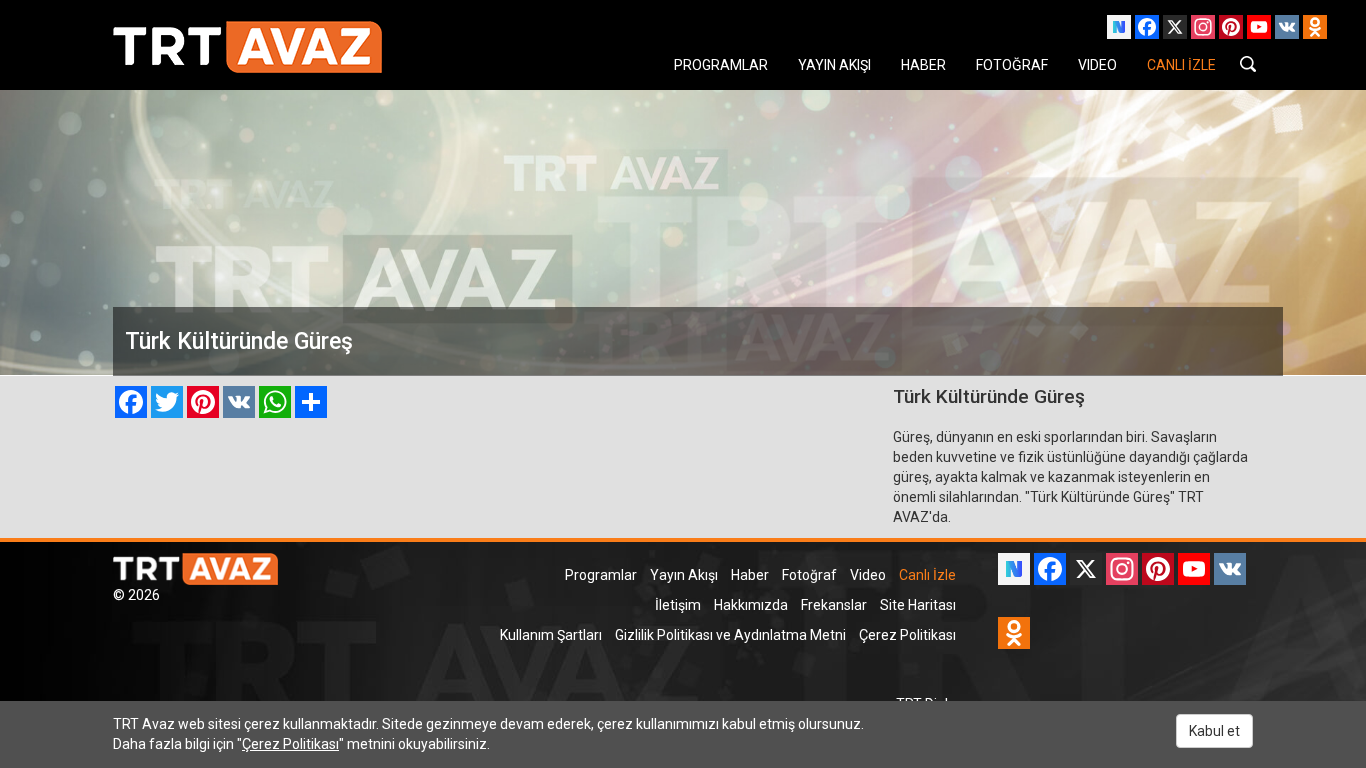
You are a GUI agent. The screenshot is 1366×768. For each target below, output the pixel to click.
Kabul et (1214, 731)
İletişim (678, 605)
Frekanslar (834, 605)
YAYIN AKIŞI (834, 65)
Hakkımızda (751, 605)
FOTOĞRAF (1012, 65)
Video (868, 575)
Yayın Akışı (684, 575)
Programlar (601, 575)
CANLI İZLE (1181, 65)
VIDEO (1097, 65)
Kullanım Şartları (551, 635)
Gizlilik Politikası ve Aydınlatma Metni (730, 635)
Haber (750, 575)
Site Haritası (918, 605)
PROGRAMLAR (721, 65)
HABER (923, 65)
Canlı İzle (927, 575)
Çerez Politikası (907, 635)
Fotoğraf (809, 575)
